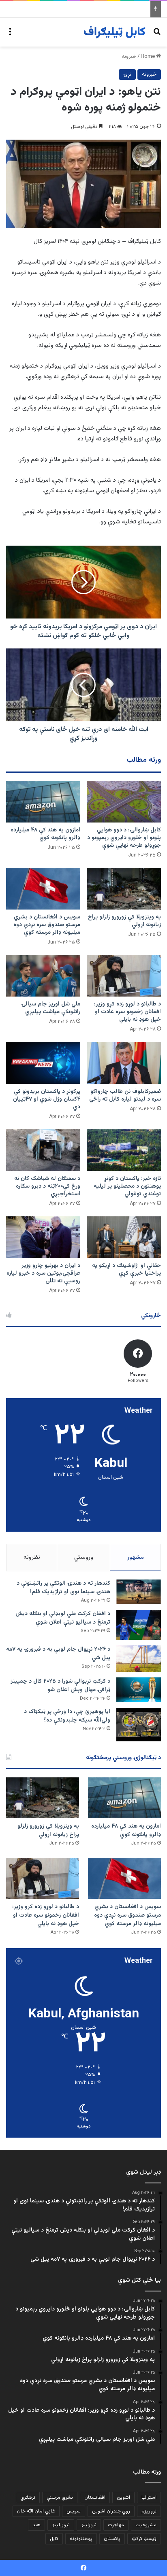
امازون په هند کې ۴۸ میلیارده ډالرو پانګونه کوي (45, 834)
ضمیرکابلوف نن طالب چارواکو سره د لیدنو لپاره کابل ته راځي (125, 1096)
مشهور (136, 1557)
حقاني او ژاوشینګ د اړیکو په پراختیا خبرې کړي (126, 1270)
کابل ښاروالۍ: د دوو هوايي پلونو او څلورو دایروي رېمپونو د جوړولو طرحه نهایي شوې (124, 838)
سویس (74, 2511)
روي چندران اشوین (111, 2511)
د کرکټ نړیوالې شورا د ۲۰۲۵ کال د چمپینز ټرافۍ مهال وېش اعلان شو (60, 1686)
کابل (54, 2539)
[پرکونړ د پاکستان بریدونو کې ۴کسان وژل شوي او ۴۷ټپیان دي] (43, 1063)
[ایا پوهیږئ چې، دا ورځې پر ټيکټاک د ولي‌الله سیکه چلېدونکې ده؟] (139, 1725)
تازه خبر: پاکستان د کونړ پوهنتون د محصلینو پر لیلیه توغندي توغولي (127, 1186)
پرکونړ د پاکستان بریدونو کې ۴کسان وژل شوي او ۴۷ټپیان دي (47, 1099)
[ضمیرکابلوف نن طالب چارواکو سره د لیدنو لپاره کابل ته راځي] (124, 1063)
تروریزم (149, 2511)
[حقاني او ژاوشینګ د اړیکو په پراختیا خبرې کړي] (124, 1237)
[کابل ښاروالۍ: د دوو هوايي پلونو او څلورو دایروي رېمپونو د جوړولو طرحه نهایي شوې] (124, 802)
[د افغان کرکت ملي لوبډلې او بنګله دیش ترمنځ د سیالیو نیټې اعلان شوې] (139, 1625)
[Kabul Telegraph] (114, 32)
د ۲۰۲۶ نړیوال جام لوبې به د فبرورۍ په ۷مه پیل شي (58, 1654)
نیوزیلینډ (61, 2525)
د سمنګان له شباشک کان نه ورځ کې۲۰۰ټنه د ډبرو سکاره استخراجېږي (47, 1186)
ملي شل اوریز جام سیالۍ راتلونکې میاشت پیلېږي (51, 1008)
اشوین (123, 2497)
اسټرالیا (149, 2497)
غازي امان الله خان (36, 2511)
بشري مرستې (60, 2497)
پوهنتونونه (81, 2539)
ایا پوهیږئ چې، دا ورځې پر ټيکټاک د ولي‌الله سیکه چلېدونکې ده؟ (67, 1716)
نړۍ (127, 74)
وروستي (84, 1557)
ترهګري (28, 2497)
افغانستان (95, 2497)
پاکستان (112, 2539)
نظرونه (32, 1557)
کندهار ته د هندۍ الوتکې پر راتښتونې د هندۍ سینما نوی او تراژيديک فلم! (63, 1588)
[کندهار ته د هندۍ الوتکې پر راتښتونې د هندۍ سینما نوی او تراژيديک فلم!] (139, 1592)
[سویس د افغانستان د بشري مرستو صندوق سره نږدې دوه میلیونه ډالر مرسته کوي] (43, 889)
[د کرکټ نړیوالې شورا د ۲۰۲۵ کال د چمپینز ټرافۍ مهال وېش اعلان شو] (139, 1690)
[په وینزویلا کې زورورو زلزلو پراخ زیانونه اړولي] (124, 889)
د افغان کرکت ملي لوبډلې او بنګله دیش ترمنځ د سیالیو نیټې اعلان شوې (63, 1618)
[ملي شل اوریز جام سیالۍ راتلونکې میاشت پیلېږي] (43, 976)
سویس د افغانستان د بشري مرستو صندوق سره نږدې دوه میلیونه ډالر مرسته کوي (47, 925)
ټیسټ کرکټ (144, 2539)
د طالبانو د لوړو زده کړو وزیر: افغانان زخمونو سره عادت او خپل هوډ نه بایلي (127, 1012)
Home (148, 57)
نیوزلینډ (89, 2525)
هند (36, 2525)
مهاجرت (116, 2525)
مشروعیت (146, 2525)
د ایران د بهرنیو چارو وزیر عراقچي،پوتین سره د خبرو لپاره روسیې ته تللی (43, 1273)
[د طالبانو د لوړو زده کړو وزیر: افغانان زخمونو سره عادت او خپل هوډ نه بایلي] (124, 976)
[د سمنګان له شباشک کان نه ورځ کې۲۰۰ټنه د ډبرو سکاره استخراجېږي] (43, 1150)
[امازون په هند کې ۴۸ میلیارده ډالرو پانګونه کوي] (43, 802)
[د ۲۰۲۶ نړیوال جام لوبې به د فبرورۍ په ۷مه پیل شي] (139, 1659)
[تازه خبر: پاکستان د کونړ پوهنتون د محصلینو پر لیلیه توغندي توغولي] (124, 1150)
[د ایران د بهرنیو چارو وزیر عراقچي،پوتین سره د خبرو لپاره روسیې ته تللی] (43, 1237)
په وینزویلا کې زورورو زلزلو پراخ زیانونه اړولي (124, 921)
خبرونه (129, 57)
